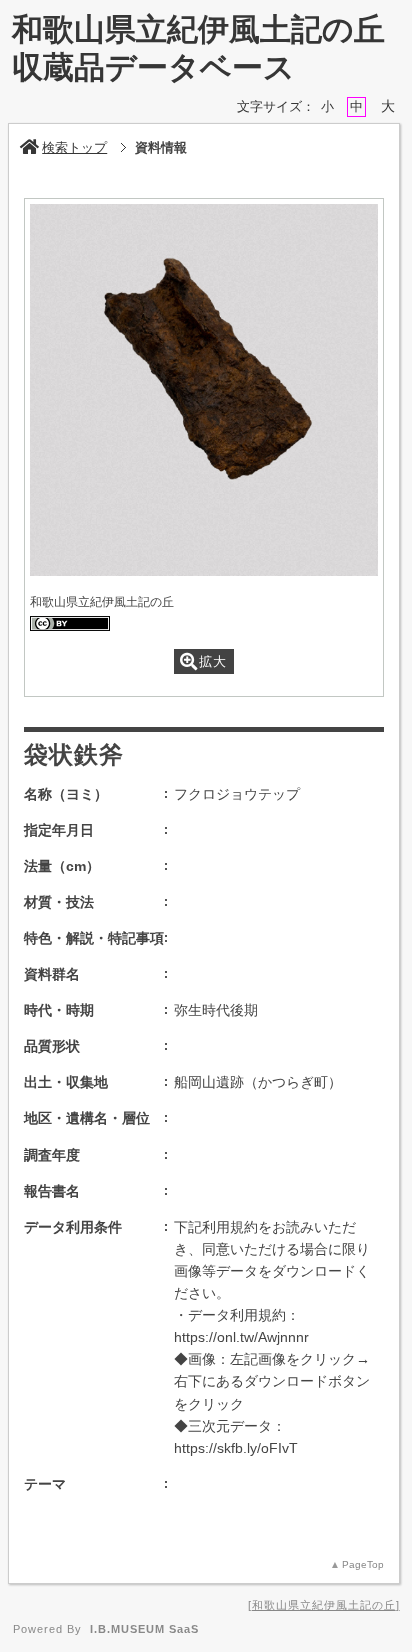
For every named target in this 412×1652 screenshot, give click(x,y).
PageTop (363, 1564)
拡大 (213, 661)
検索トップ (74, 147)
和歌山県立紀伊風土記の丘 (324, 1605)
